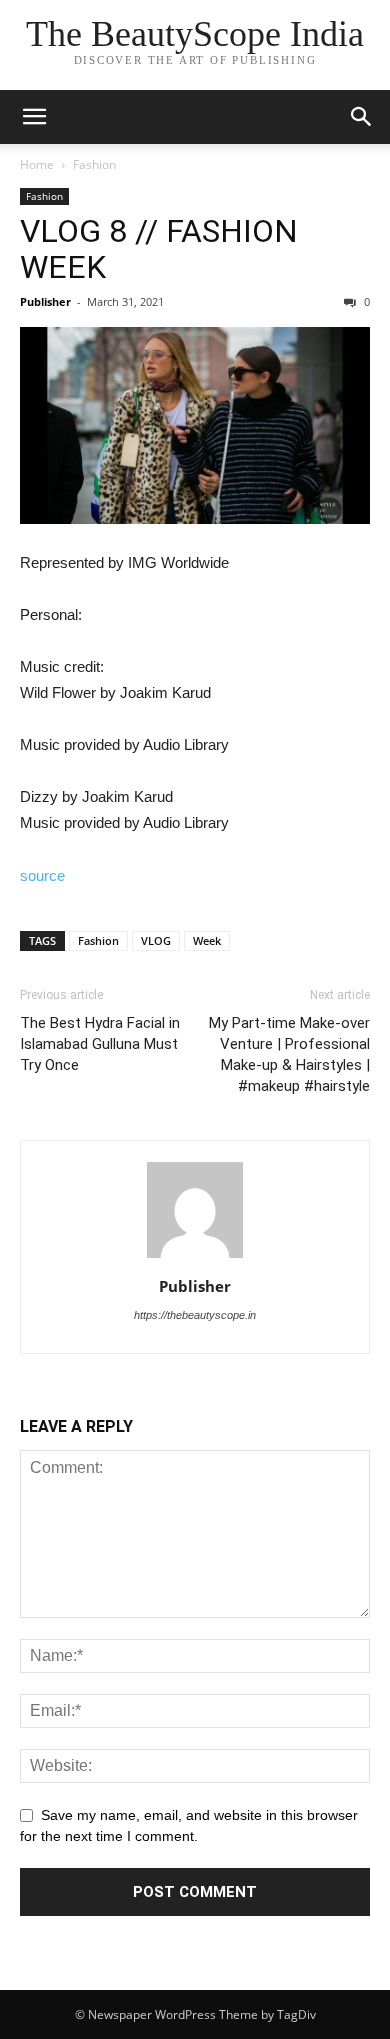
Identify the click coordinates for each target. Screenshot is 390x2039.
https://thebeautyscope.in (195, 1315)
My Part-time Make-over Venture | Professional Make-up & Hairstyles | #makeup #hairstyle (289, 1054)
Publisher (45, 301)
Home (37, 164)
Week (207, 940)
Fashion (94, 164)
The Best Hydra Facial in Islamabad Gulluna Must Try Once (100, 1044)
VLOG (156, 940)
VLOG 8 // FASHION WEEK (159, 249)
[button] (362, 117)
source (42, 875)
